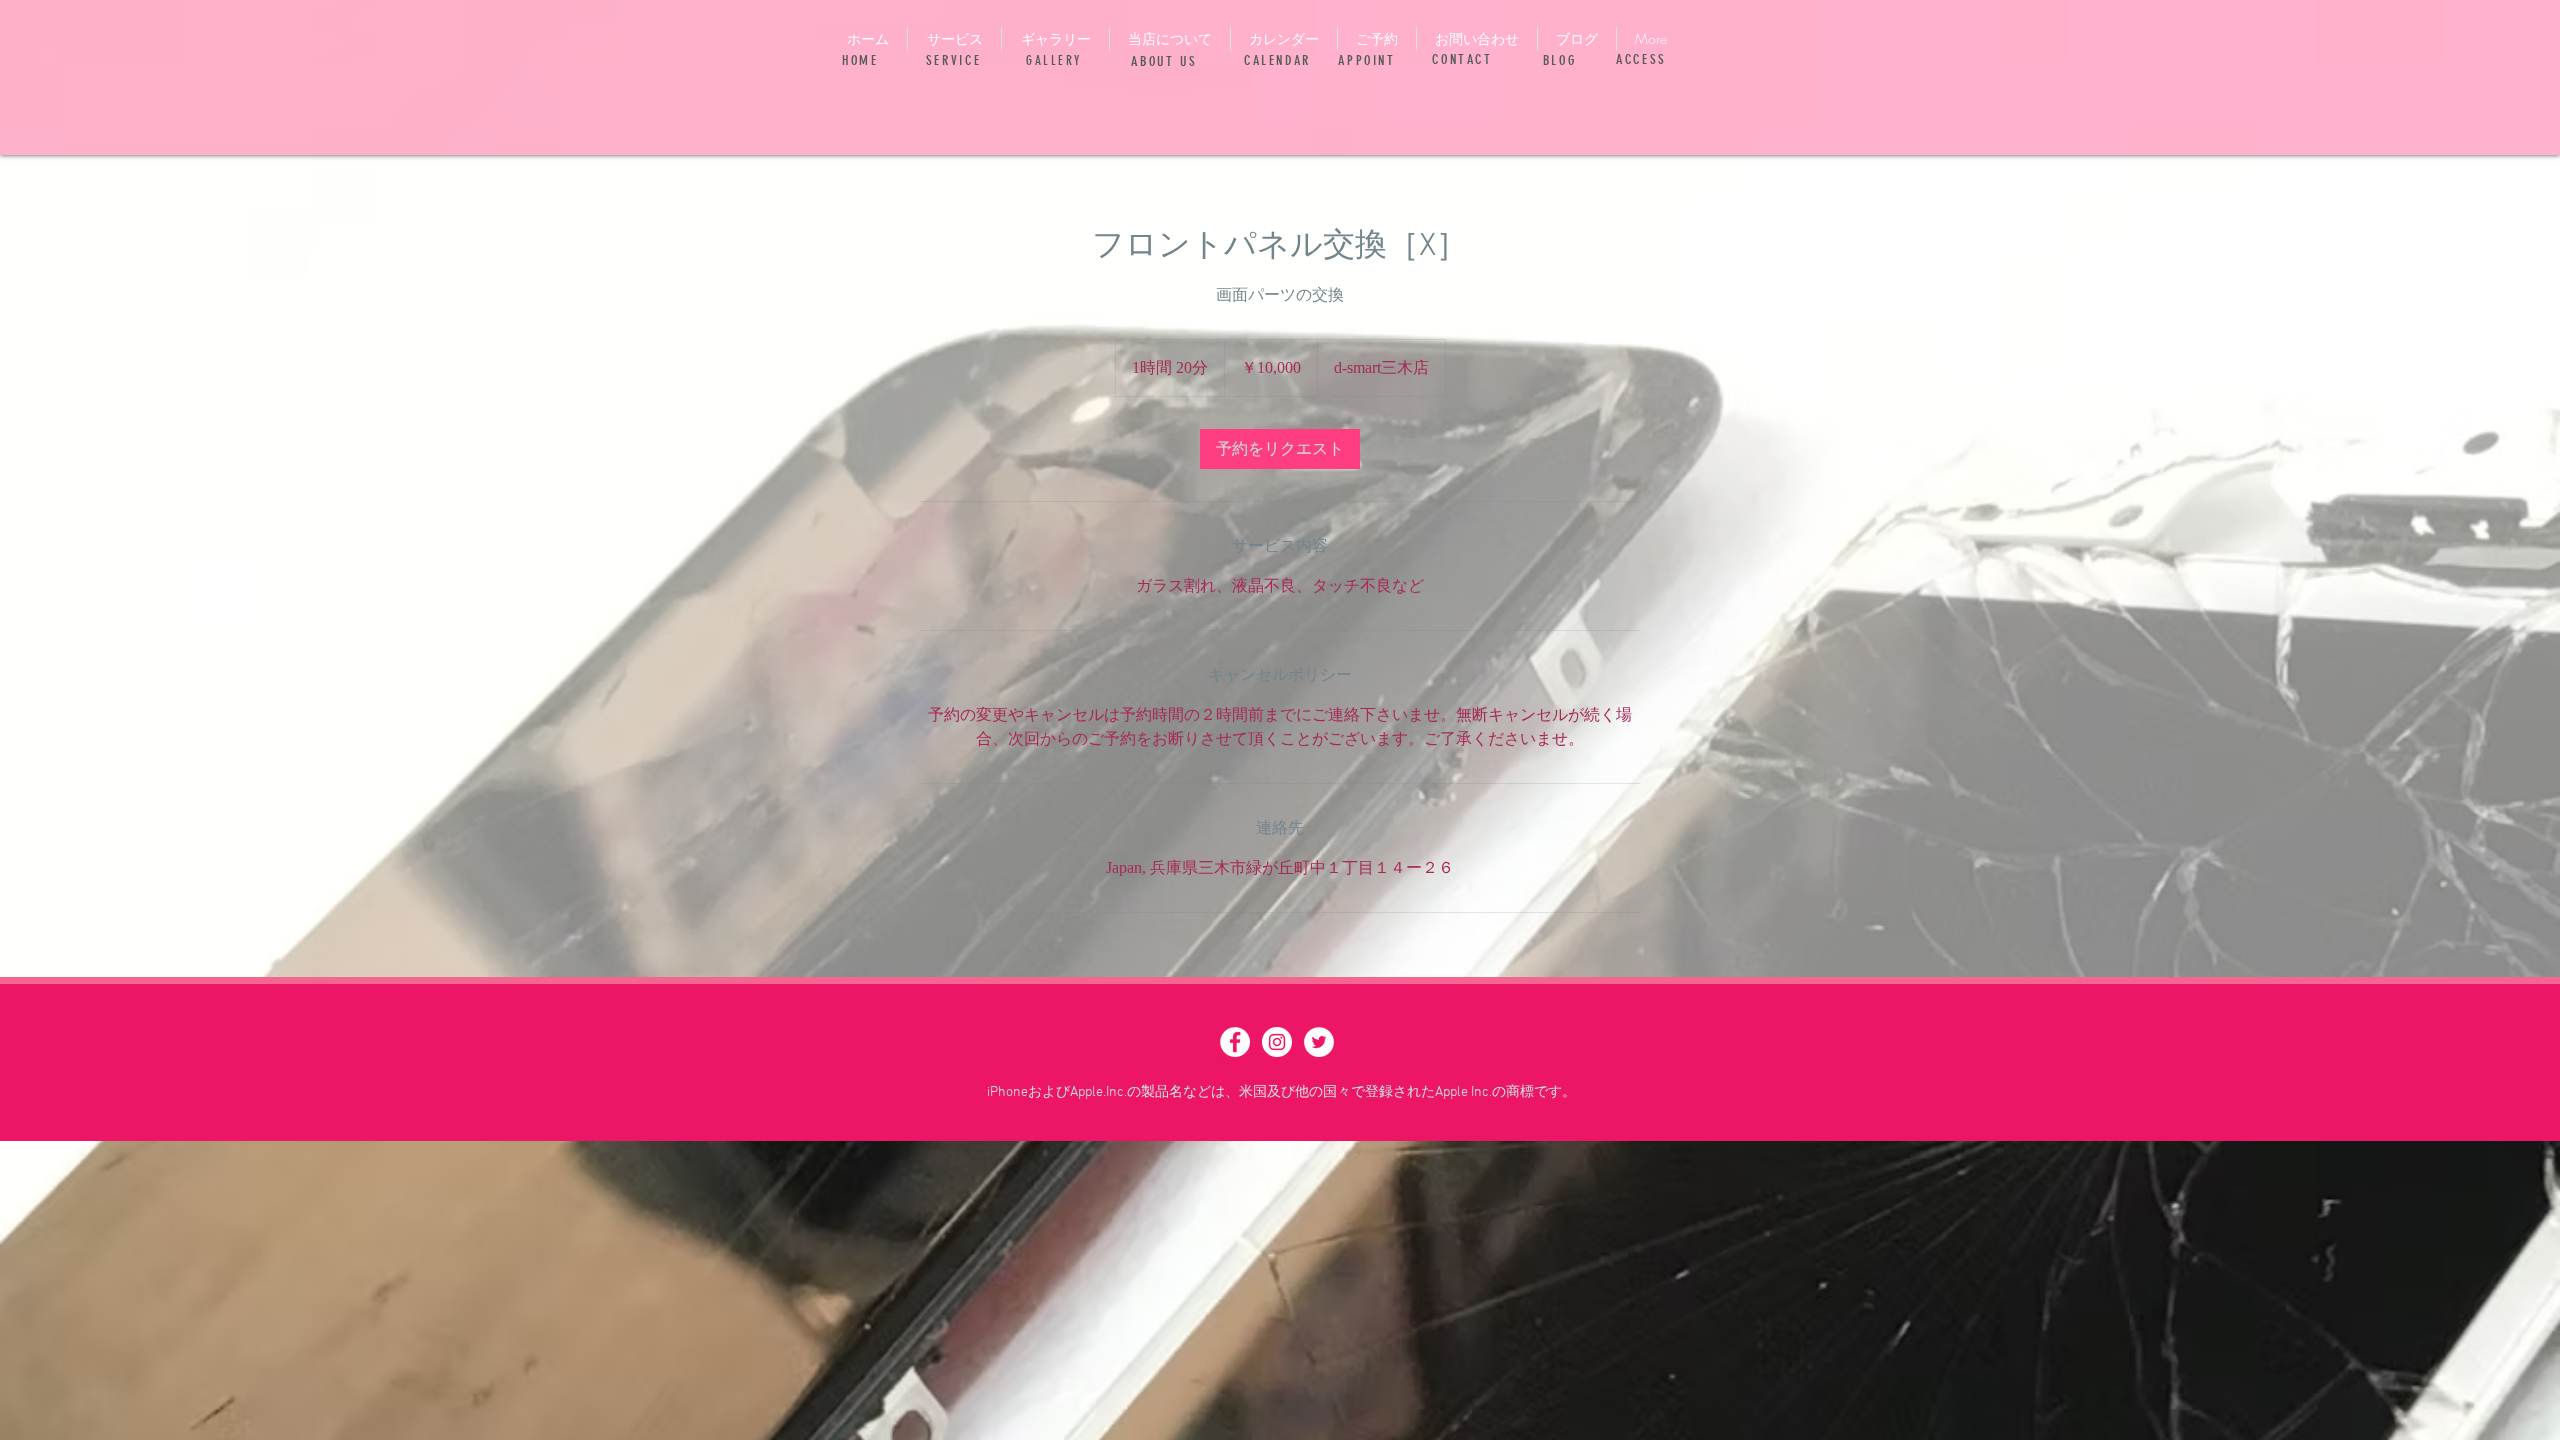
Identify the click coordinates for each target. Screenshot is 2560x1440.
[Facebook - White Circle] (1235, 1042)
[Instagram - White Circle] (1277, 1042)
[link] (1280, 449)
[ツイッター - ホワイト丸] (1319, 1042)
